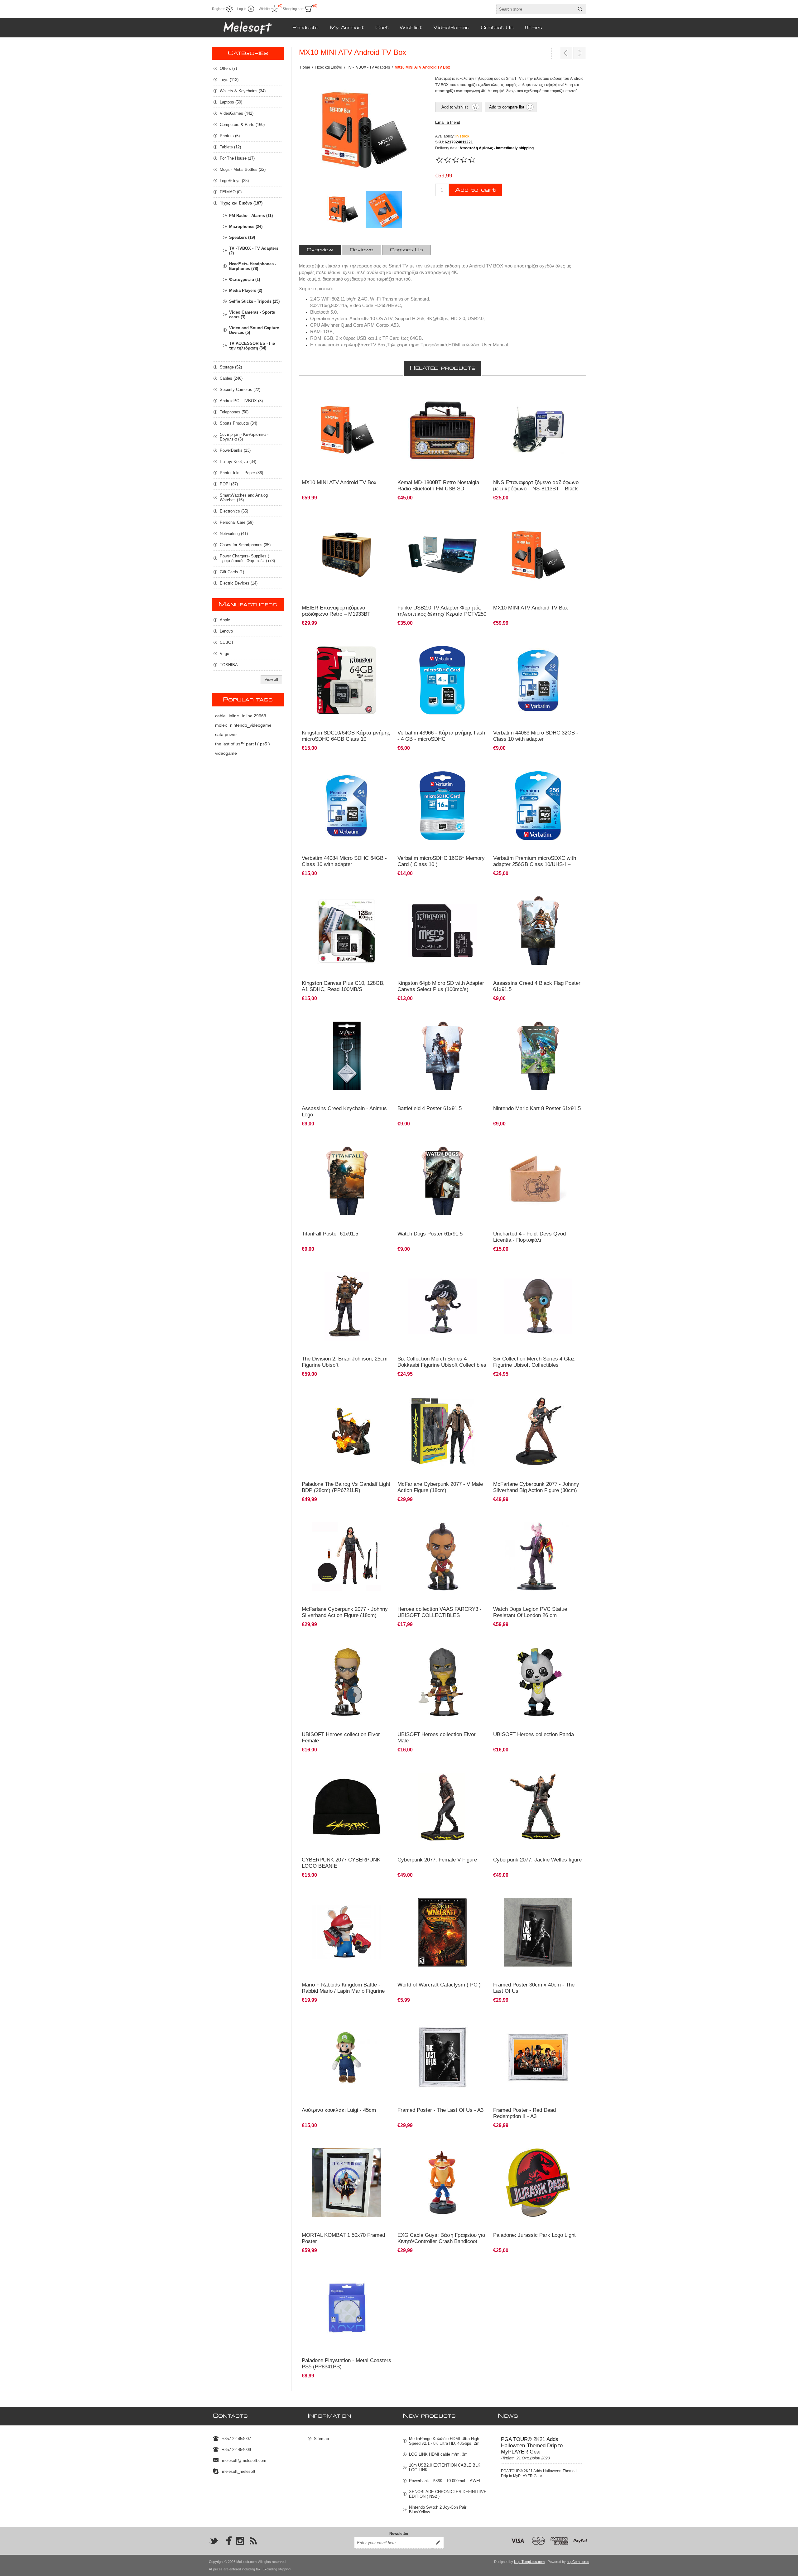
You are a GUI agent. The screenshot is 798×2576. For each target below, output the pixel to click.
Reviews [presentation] (362, 250)
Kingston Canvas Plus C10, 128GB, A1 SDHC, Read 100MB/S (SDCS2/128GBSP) (343, 989)
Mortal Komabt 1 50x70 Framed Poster (338, 2144)
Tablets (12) (230, 147)
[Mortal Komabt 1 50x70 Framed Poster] (347, 2183)
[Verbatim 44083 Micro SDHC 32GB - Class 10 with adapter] (538, 680)
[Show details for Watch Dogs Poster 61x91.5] (442, 1181)
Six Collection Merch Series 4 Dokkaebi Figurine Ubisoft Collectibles (442, 1362)
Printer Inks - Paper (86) (241, 473)
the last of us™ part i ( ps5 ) (243, 744)
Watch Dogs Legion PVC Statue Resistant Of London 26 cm (530, 1612)
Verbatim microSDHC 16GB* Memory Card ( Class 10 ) (441, 861)
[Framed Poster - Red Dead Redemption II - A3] (538, 2057)
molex (221, 725)
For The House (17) (237, 158)
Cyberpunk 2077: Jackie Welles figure (537, 1860)
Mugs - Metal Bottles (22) (243, 169)
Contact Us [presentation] (406, 250)
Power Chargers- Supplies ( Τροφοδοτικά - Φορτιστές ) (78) (247, 558)
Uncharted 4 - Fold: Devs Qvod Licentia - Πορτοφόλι (529, 1237)
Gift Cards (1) (232, 572)
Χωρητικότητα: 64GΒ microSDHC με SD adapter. (346, 641)
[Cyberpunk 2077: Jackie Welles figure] (538, 1807)
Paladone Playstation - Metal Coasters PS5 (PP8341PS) (346, 2364)
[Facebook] (227, 2541)
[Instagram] (240, 2541)
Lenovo (226, 631)
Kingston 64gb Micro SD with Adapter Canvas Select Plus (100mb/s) (441, 986)
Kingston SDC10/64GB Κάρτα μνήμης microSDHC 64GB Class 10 (346, 736)
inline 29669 (254, 716)
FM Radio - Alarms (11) (251, 216)
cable (220, 716)
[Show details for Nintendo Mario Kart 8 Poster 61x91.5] (538, 1056)
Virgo (224, 654)
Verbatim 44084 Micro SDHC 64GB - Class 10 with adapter (344, 861)
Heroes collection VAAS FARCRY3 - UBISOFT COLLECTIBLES (440, 1612)
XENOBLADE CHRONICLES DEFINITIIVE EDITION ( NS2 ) (448, 2494)
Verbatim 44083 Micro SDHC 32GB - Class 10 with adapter (536, 736)
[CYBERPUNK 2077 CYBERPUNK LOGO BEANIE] (347, 1807)
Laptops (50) (231, 102)
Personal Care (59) (237, 522)
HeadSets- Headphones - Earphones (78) (253, 266)
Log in (242, 9)
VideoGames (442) (237, 113)
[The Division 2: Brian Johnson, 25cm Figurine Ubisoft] (347, 1306)
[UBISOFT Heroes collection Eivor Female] (347, 1682)
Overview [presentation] (320, 250)
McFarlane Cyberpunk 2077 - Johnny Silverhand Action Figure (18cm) (345, 1612)
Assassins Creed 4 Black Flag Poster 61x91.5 (537, 986)
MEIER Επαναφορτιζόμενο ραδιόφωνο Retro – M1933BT (336, 611)
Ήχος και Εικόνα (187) (241, 203)
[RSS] (253, 2541)
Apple (225, 620)
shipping (284, 2569)
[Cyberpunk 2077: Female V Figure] (442, 1807)
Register (218, 9)
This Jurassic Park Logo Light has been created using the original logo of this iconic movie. (537, 2146)
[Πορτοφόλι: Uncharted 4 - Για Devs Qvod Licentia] (538, 1181)
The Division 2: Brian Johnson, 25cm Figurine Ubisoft (345, 1362)
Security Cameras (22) (240, 390)
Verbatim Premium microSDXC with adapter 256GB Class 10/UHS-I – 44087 (535, 864)
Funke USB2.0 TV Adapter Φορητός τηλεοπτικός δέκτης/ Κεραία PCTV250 (442, 611)
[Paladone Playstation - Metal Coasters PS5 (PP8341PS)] (347, 2308)
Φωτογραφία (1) (245, 279)
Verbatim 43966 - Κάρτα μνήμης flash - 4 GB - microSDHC (441, 736)
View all (271, 680)
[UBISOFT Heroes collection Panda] (538, 1682)
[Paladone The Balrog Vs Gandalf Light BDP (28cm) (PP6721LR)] (347, 1431)
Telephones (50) (234, 412)
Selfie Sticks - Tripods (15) (254, 301)
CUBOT (227, 642)
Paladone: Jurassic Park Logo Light (534, 2235)
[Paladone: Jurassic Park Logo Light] (538, 2183)
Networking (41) (234, 534)
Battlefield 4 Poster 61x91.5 (430, 1108)
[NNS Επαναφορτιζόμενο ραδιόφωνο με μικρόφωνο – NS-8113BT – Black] (538, 430)
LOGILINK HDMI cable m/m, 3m (438, 2454)
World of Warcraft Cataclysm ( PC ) (439, 1985)
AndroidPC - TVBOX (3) (241, 401)
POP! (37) (229, 484)
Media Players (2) (246, 290)
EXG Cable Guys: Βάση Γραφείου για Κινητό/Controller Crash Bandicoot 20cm (441, 2241)
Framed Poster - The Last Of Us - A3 (440, 2110)
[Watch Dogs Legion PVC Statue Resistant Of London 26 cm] (538, 1557)
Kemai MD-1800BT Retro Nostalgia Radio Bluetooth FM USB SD (438, 486)
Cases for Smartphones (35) (245, 545)
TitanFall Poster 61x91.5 (330, 1234)
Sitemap (321, 2439)
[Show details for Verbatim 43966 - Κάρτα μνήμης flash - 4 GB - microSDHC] (442, 680)
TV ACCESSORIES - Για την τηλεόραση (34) (252, 346)
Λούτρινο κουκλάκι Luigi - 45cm (339, 2110)
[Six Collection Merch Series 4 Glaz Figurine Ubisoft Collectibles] (538, 1306)
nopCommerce (578, 2562)
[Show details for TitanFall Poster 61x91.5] (347, 1181)
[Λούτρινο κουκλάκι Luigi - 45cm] (347, 2057)
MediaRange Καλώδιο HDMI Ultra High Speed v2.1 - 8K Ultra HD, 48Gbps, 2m (444, 2441)
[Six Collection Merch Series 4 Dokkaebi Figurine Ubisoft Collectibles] (442, 1306)
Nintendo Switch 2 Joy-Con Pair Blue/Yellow (438, 2510)
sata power (226, 734)
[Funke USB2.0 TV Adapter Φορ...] (566, 53)
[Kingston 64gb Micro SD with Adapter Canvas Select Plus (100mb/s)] (442, 931)
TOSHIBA (229, 665)
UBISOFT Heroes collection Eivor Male (437, 1738)
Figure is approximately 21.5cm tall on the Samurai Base (436, 1771)
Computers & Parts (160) (242, 125)
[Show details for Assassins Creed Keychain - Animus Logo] (347, 1056)
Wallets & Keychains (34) (243, 91)
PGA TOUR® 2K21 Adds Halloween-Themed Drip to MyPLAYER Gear (532, 2446)
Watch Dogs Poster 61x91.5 (430, 1234)
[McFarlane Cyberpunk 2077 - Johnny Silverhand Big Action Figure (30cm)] (538, 1431)
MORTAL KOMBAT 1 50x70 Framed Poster (343, 2238)
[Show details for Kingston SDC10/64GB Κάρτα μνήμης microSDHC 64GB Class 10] (347, 680)
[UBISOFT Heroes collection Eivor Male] (442, 1682)
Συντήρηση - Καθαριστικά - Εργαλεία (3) (244, 437)
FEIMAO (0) (231, 192)
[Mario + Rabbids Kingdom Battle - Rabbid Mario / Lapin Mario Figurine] (347, 1932)
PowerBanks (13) (235, 450)
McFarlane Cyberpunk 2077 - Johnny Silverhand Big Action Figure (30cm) (536, 1487)
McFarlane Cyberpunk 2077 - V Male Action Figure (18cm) (440, 1487)
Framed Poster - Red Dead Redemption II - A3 (524, 2113)
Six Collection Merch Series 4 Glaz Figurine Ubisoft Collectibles (534, 1362)
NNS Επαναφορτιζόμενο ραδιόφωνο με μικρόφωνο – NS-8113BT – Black (536, 486)
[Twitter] (214, 2541)
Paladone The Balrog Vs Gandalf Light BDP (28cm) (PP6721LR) (346, 1487)
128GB (311, 892)
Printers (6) (230, 136)
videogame (226, 753)
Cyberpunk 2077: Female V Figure (437, 1860)
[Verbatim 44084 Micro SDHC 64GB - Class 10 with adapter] (347, 805)
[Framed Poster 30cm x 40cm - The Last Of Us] (538, 1932)
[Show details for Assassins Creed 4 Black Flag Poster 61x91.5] (538, 931)
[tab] (320, 250)
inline (234, 716)
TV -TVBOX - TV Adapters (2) (254, 251)
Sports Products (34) (238, 423)
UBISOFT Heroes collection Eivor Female (341, 1738)
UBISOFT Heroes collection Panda (534, 1734)
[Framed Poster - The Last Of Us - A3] (442, 2057)
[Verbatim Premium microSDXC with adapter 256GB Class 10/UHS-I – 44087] (538, 805)
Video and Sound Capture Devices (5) (254, 330)
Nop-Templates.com (529, 2562)
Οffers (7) (228, 68)
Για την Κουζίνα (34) (238, 462)
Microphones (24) (246, 226)
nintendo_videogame (251, 725)
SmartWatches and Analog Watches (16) (244, 498)
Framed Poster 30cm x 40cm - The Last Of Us (534, 1988)
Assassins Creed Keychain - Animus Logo (344, 1112)
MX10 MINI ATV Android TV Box (339, 482)
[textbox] (536, 9)
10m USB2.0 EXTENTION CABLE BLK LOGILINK (445, 2468)
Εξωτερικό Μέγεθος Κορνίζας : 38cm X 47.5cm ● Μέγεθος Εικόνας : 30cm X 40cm (441, 2021)
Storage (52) (231, 367)
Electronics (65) (234, 511)
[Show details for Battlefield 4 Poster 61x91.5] (442, 1056)
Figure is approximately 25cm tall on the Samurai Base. (538, 1771)
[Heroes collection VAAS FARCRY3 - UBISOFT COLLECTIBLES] (442, 1557)
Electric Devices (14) (239, 583)
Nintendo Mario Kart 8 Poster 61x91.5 (537, 1108)
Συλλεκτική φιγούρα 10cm (423, 1267)
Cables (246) (231, 378)
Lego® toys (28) (234, 181)
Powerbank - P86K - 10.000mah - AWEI (445, 2481)
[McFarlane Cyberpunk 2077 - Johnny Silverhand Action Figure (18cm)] (347, 1557)
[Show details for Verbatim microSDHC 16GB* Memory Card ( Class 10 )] (442, 805)
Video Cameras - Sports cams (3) (252, 315)
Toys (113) (229, 80)
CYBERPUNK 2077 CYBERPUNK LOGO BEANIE (341, 1863)
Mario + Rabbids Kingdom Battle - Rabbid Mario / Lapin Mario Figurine (343, 1988)
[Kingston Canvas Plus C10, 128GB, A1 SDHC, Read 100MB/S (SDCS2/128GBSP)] (347, 931)
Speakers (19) (242, 237)
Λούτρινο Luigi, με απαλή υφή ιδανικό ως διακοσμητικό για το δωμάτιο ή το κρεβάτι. (340, 2021)
